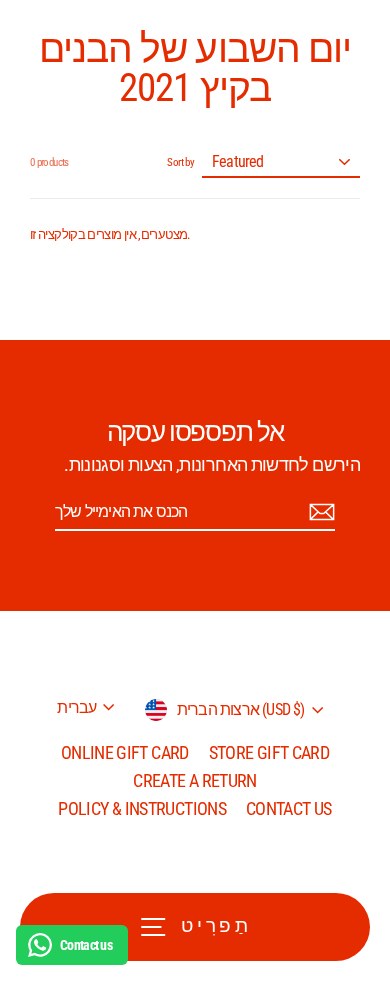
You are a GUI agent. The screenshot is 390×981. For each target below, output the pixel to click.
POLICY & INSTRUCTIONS (142, 808)
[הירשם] (319, 512)
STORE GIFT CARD (269, 752)
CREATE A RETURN (194, 780)
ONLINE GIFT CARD (125, 752)
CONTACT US (289, 808)
